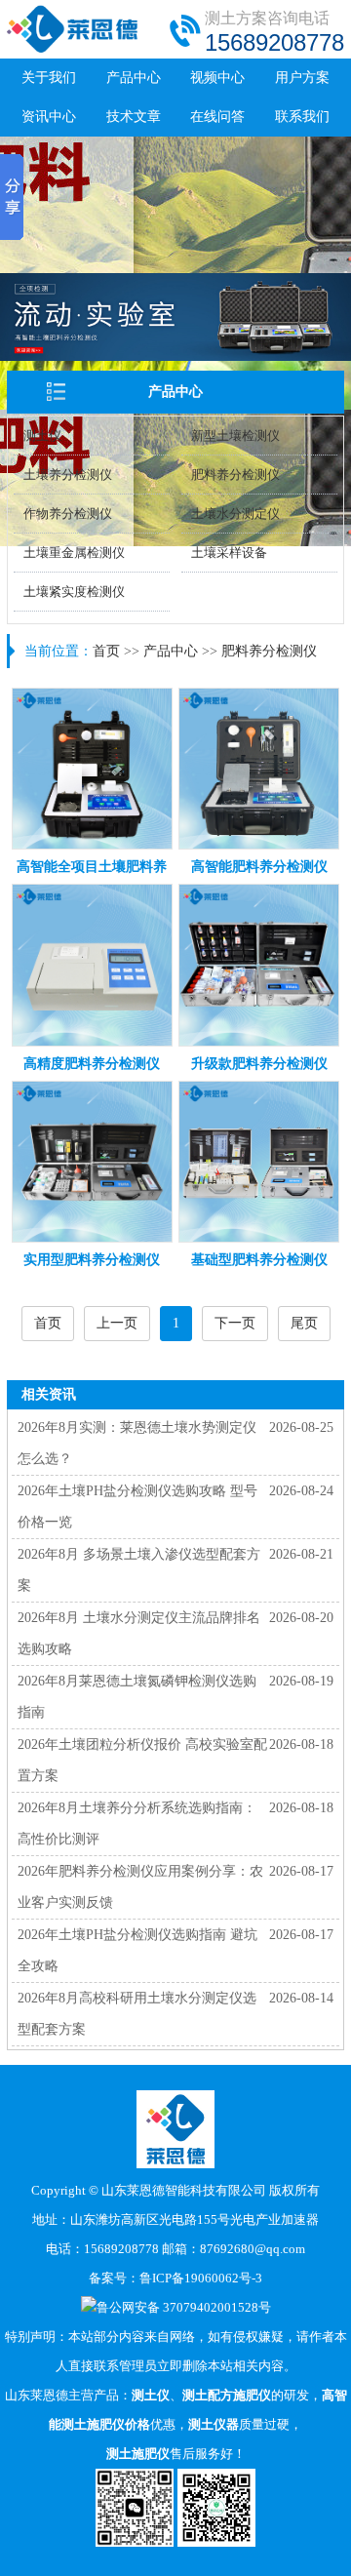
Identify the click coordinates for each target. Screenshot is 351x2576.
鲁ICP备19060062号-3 (201, 2278)
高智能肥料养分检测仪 (259, 867)
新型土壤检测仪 (235, 436)
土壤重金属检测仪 (74, 553)
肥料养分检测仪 (235, 475)
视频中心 (217, 78)
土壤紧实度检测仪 (74, 592)
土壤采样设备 (229, 553)
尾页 (304, 1323)
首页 (106, 651)
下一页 (235, 1323)
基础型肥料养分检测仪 (259, 1260)
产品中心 (134, 78)
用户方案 (302, 78)
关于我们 (49, 78)
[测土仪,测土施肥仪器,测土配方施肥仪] (73, 49)
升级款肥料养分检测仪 (259, 1064)
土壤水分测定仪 (235, 514)
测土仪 (42, 436)
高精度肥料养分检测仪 (92, 1064)
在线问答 (217, 117)
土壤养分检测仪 (68, 475)
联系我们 (302, 117)
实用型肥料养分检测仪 (92, 1260)
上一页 (117, 1323)
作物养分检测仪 (68, 514)
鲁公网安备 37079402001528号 (184, 2307)
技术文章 (134, 117)
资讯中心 (49, 117)
